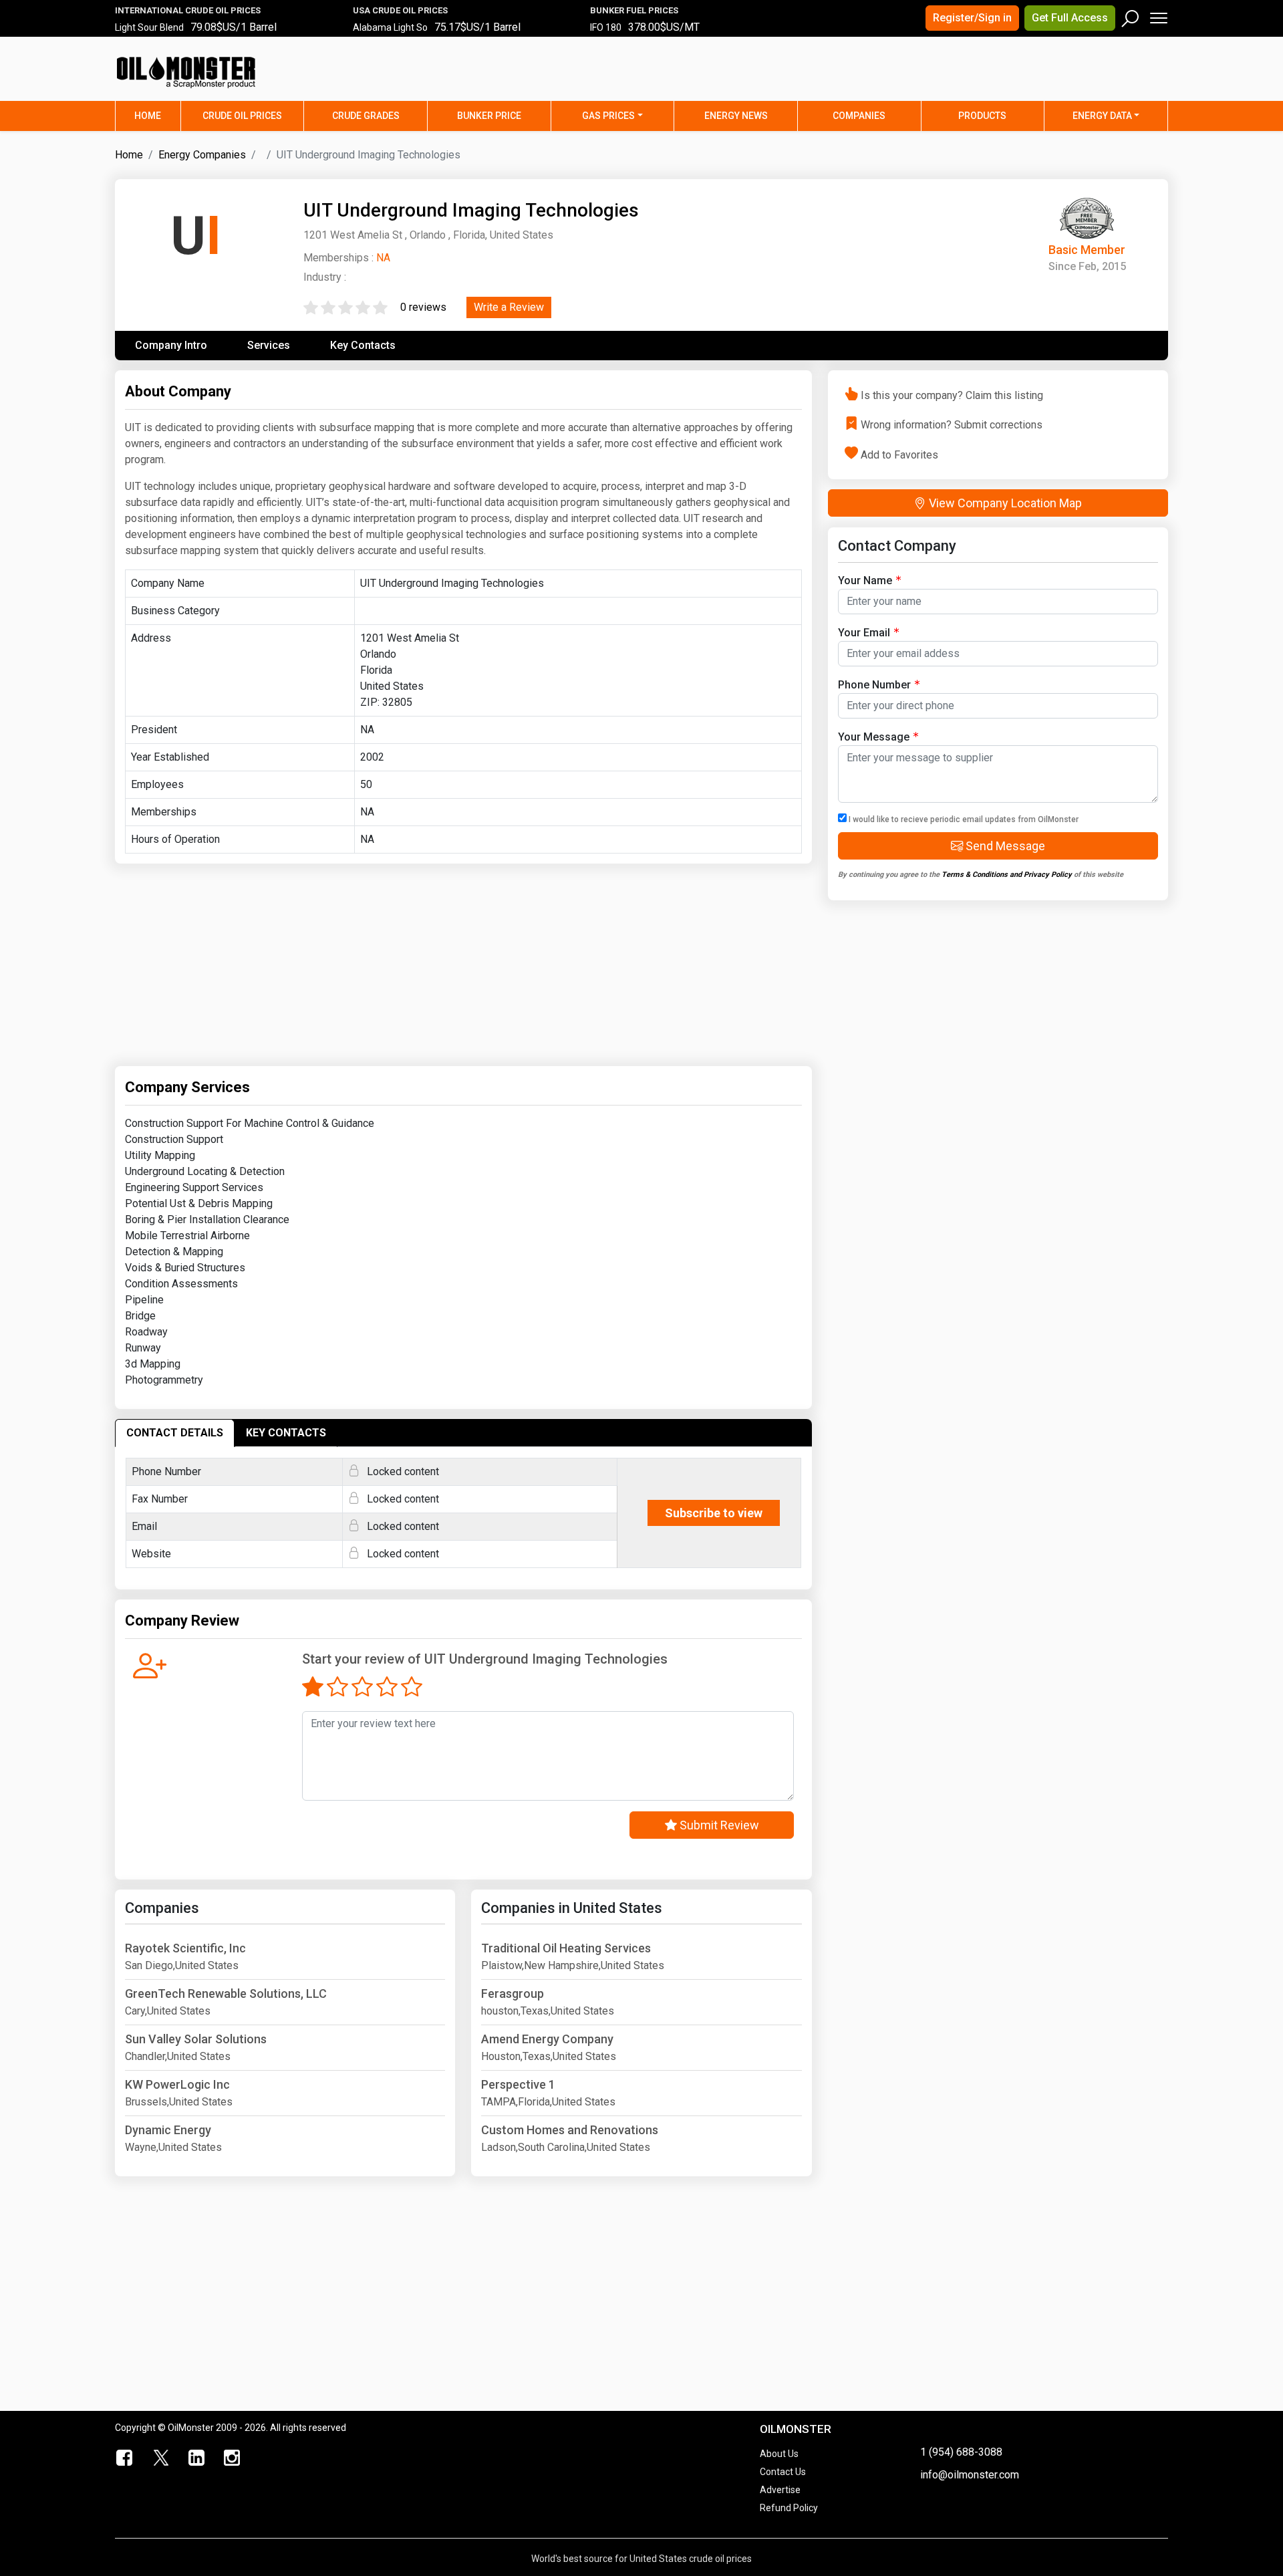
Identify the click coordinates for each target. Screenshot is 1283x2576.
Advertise (780, 2490)
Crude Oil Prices (242, 116)
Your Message (874, 737)
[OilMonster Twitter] (161, 2458)
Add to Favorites (899, 454)
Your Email (864, 633)
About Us (779, 2454)
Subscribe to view (714, 1513)
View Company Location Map (1004, 503)
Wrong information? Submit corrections (952, 425)
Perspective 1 (518, 2084)
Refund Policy (789, 2508)
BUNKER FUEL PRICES (634, 10)
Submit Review (718, 1825)
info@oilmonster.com (970, 2475)
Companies (859, 116)
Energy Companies (202, 155)
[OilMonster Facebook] (125, 2458)
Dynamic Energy (168, 2130)
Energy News (736, 116)
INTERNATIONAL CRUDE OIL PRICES (188, 10)
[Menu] (1158, 15)
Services (269, 345)
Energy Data (1102, 116)
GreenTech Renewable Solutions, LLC (226, 1993)
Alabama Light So (390, 34)
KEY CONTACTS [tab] (286, 1433)
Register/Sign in (972, 18)
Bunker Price (489, 116)
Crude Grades (366, 116)
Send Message (1004, 846)
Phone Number (874, 685)
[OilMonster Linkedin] (196, 2458)
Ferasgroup (513, 1993)
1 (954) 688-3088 (961, 2452)
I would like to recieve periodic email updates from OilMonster (963, 819)
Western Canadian (154, 34)
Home (157, 115)
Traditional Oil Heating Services (566, 1948)
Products (982, 116)
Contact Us (783, 2472)
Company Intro (171, 345)
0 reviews (423, 307)
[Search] (1131, 15)
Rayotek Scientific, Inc (185, 1948)
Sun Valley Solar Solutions (196, 2039)
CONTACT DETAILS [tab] (175, 1433)
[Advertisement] (1002, 77)
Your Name (865, 581)
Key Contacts (363, 345)
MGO (600, 34)
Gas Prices (608, 116)
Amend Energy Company (547, 2039)
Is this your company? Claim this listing (952, 395)
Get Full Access (1070, 18)
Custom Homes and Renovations (570, 2130)
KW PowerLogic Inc (177, 2084)
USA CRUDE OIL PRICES (400, 10)
